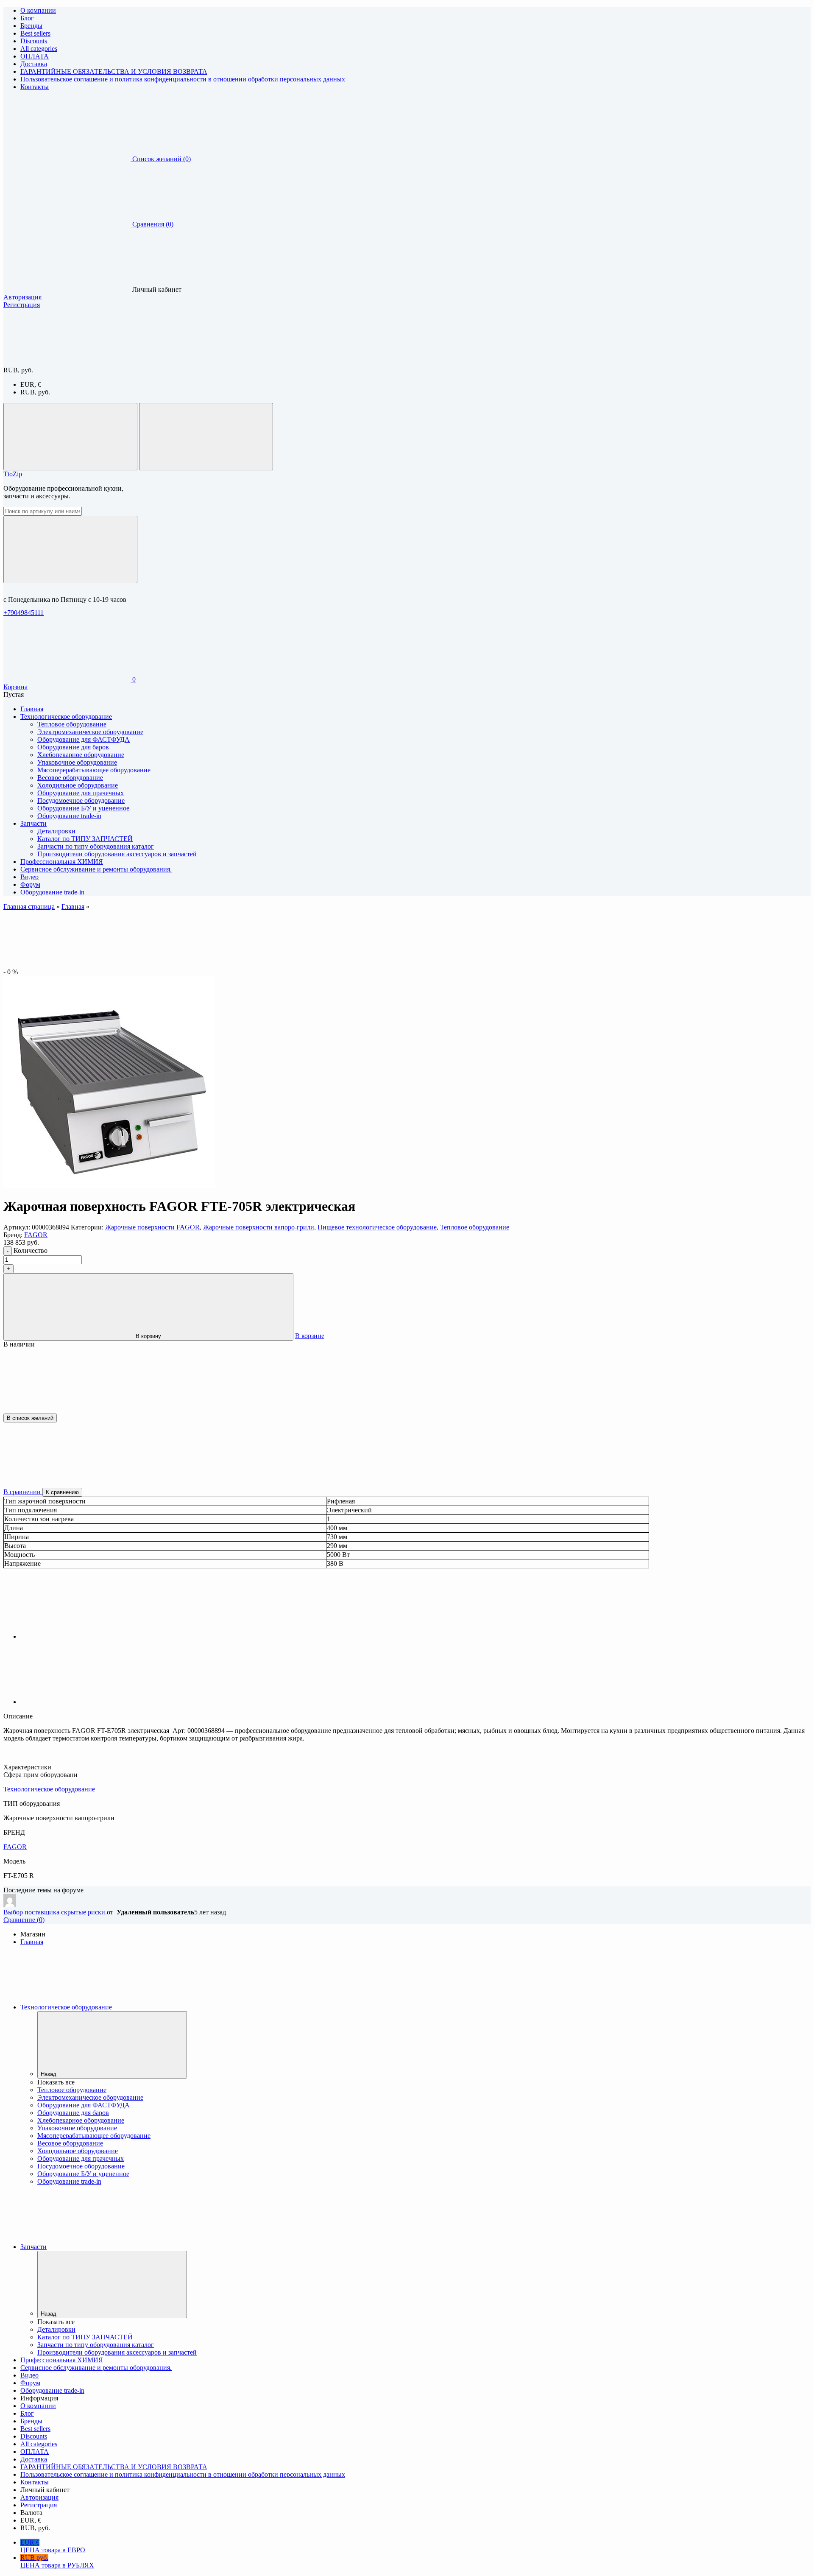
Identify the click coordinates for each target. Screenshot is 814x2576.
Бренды (31, 26)
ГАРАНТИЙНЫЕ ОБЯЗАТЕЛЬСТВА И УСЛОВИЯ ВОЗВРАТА (114, 71)
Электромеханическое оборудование (90, 732)
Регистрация (22, 305)
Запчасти (33, 2247)
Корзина (15, 687)
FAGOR (36, 1235)
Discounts (34, 41)
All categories (39, 49)
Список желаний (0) (162, 159)
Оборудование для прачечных (81, 793)
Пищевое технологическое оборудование (377, 1227)
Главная (73, 907)
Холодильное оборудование (78, 785)
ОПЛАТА (35, 56)
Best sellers (35, 33)
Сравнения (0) (153, 224)
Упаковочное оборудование (77, 762)
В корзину (148, 1336)
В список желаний (30, 1418)
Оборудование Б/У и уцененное (83, 808)
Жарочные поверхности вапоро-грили (259, 1227)
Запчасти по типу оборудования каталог (96, 846)
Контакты (35, 87)
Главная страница (29, 907)
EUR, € (31, 384)
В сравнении (23, 1492)
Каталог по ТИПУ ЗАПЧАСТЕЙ (85, 839)
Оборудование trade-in (69, 816)
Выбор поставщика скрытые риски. (55, 1912)
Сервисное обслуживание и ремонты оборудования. (96, 2368)
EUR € (53, 2546)
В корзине (310, 1336)
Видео (29, 2375)
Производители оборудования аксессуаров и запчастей (117, 854)
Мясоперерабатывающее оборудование (94, 770)
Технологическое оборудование (49, 1789)
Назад (49, 2074)
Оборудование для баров (73, 747)
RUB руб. (57, 2561)
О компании (38, 10)
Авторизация (22, 297)
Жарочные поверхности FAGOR (152, 1227)
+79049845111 (24, 613)
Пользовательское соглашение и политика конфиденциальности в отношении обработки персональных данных (183, 79)
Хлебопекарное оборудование (81, 755)
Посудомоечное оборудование (81, 800)
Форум (30, 2383)
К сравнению (62, 1492)
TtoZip (13, 474)
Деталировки (56, 831)
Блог (27, 18)
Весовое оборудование (70, 778)
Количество (31, 1250)
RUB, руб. (35, 392)
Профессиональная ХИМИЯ (62, 2360)
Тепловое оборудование (72, 724)
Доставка (34, 64)
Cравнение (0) (24, 1920)
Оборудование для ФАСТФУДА (84, 739)
